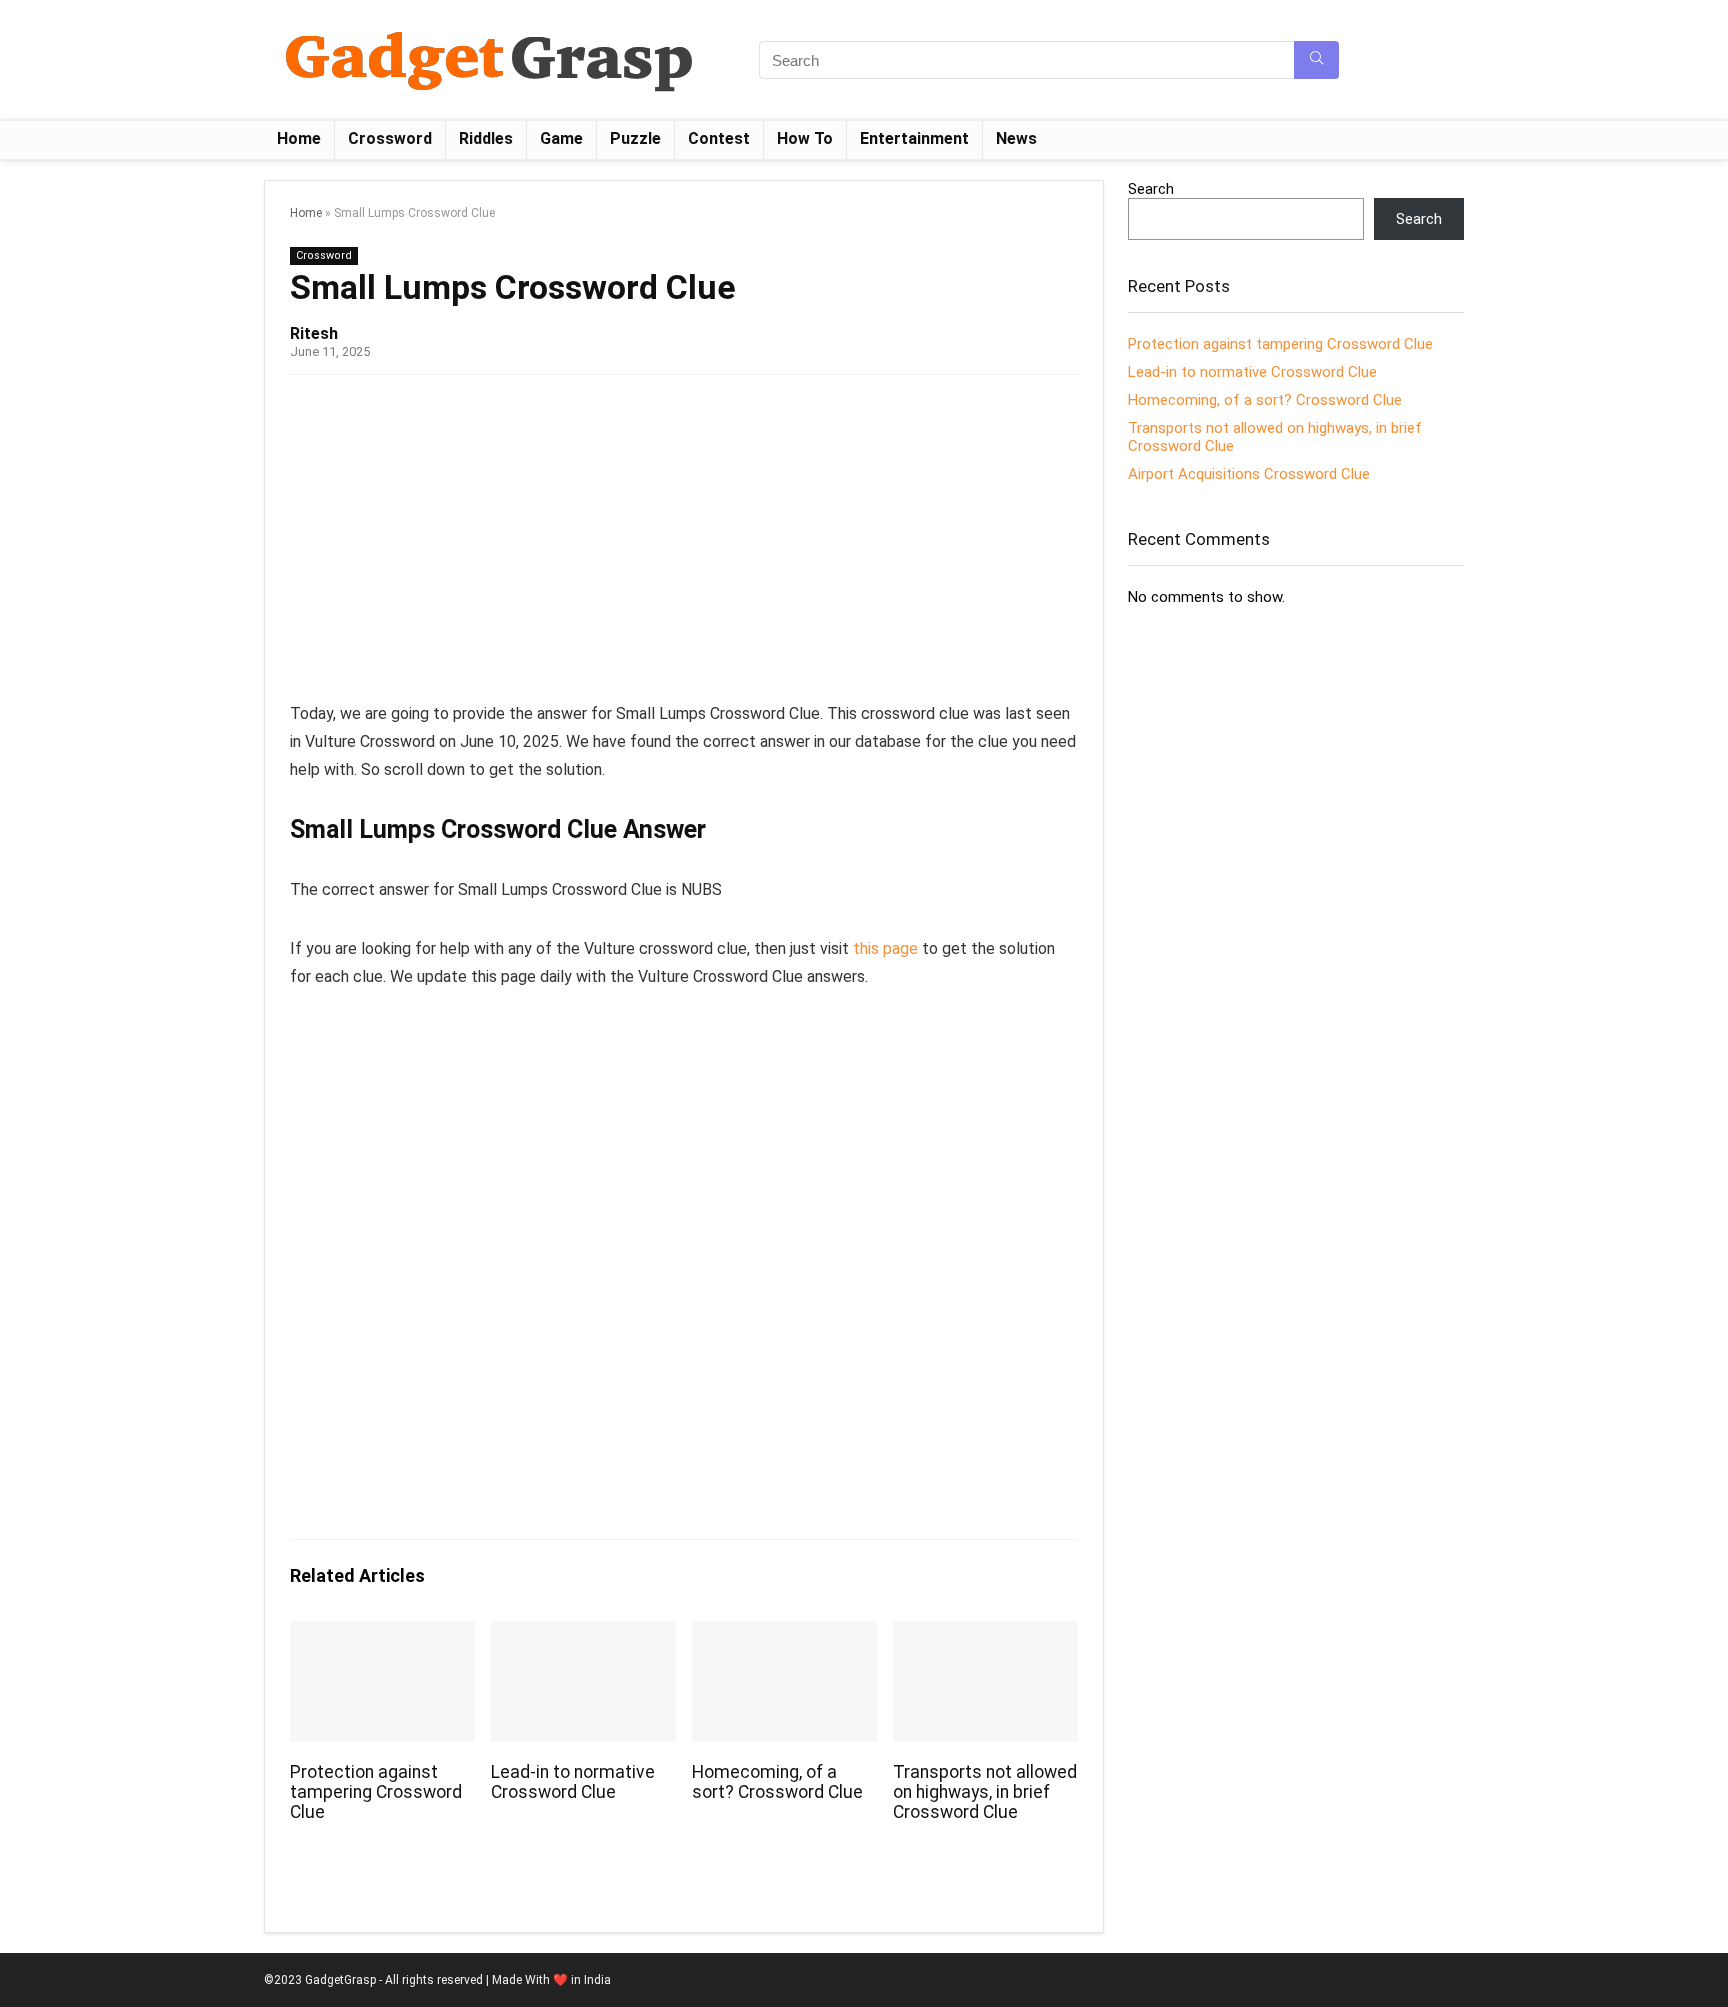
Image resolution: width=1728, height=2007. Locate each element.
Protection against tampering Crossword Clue (376, 1792)
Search (1151, 189)
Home (299, 138)
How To (805, 138)
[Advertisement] (684, 545)
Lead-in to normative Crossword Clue (573, 1782)
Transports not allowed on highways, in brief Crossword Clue (985, 1792)
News (1016, 138)
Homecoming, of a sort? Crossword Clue (777, 1782)
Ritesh (314, 333)
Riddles (486, 138)
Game (561, 138)
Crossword (390, 138)
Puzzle (635, 138)
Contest (719, 138)
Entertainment (914, 138)
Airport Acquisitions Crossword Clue (1249, 474)
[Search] (1316, 60)
